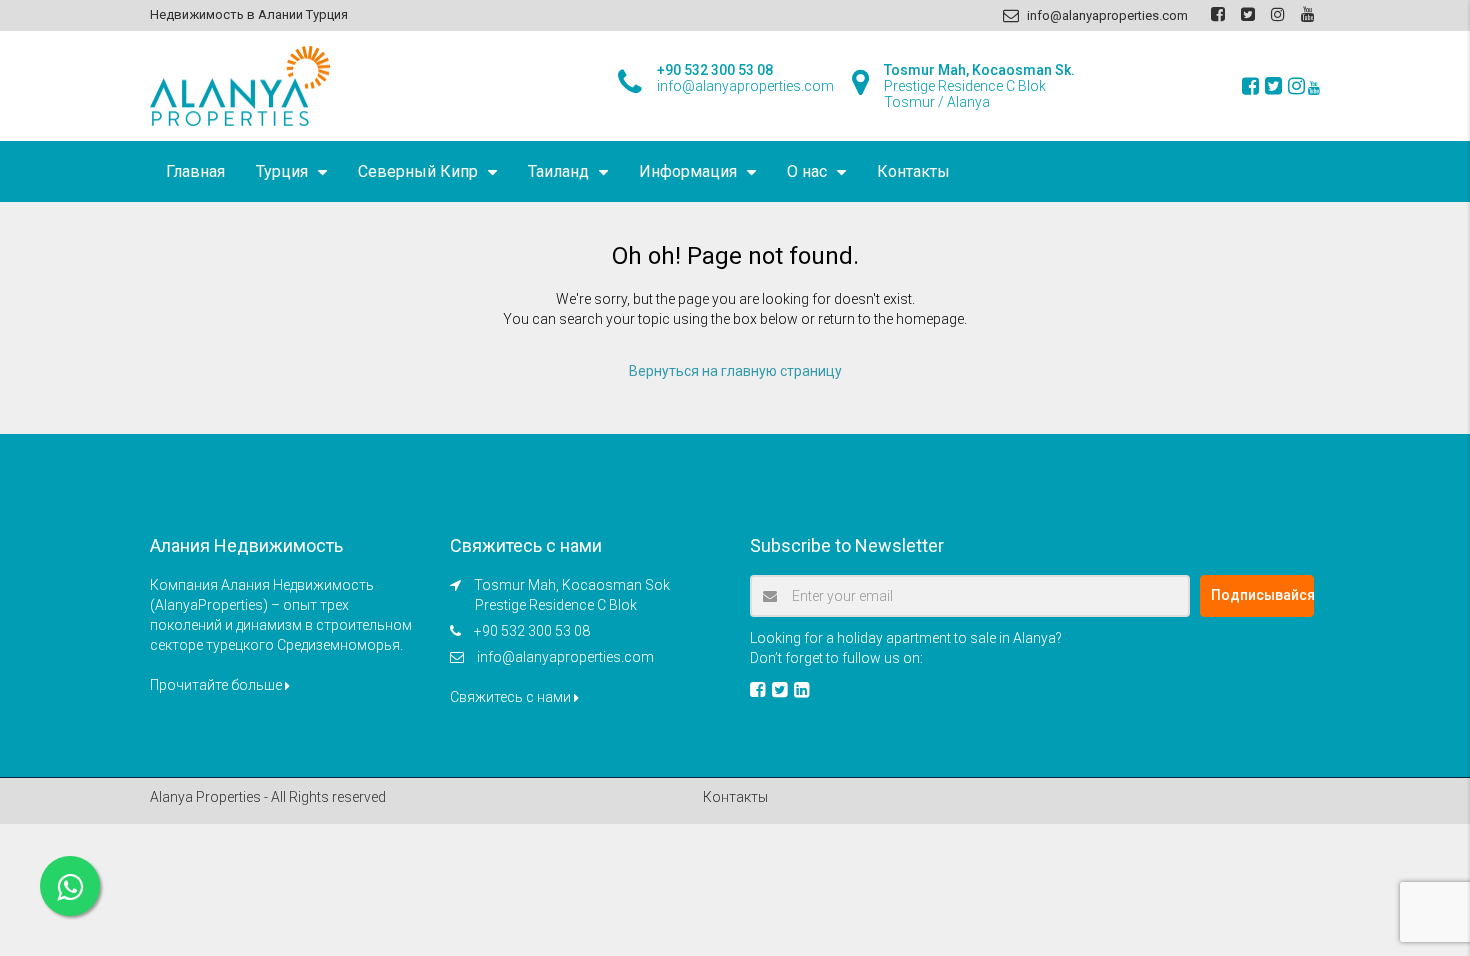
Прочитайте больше (217, 685)
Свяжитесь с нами (512, 697)
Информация (688, 171)
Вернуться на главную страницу (735, 371)
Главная (195, 171)
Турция (282, 171)
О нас (807, 171)
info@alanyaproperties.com (565, 657)
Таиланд (558, 171)
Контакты (913, 171)
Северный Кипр (418, 171)
